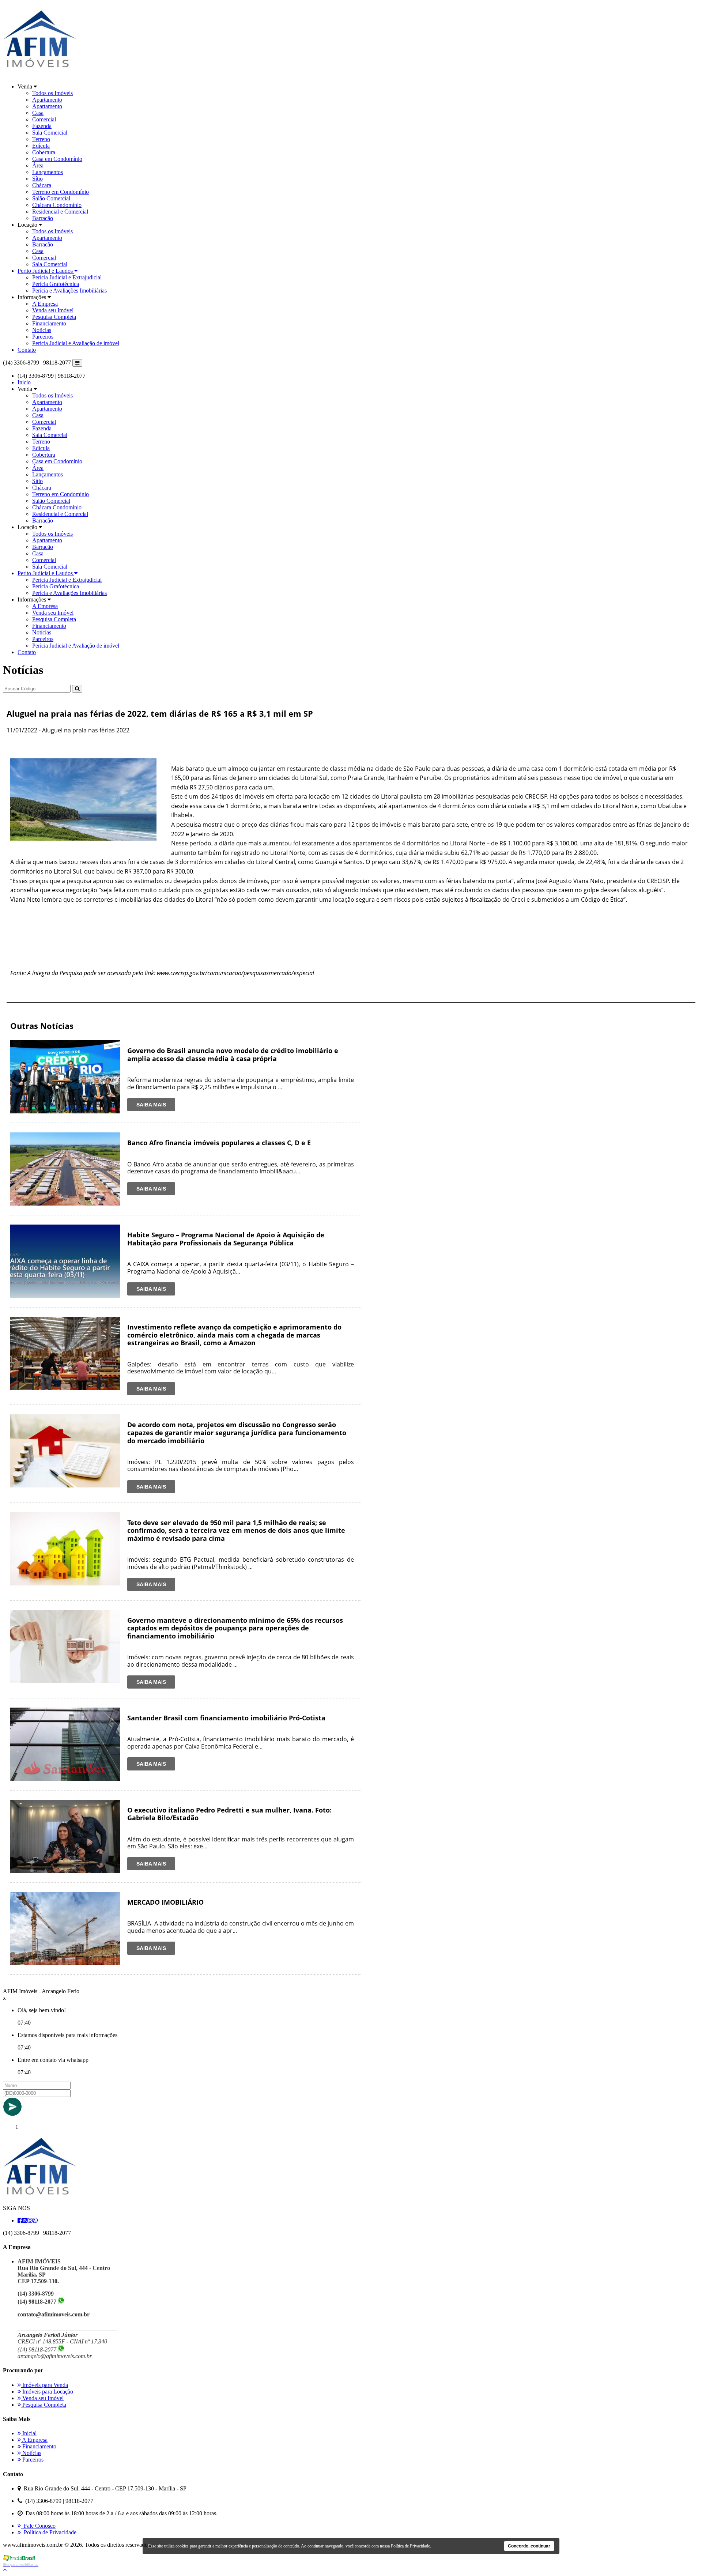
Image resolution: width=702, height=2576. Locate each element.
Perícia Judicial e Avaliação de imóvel (76, 343)
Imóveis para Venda (44, 2385)
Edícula (41, 146)
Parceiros (43, 337)
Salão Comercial (51, 198)
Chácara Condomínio (57, 205)
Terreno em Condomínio (61, 192)
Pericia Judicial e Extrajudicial (67, 277)
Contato (27, 350)
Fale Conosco (38, 2526)
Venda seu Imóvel (53, 310)
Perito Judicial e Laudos (46, 271)
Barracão (43, 218)
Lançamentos (48, 172)
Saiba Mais (151, 1105)
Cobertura (44, 152)
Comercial (44, 119)
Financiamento (49, 323)
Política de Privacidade (49, 2532)
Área (38, 165)
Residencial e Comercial (60, 212)
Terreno (41, 139)
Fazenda (42, 126)
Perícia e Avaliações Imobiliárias (69, 291)
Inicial (29, 2433)
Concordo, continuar (529, 2546)
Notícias (42, 330)
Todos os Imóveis (52, 93)
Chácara (42, 185)
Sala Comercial (50, 133)
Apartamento (47, 100)
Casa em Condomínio (57, 159)
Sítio (37, 179)
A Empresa (45, 304)
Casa (38, 113)
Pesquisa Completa (54, 317)
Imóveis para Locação (47, 2392)
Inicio (24, 382)
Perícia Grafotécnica (56, 284)
